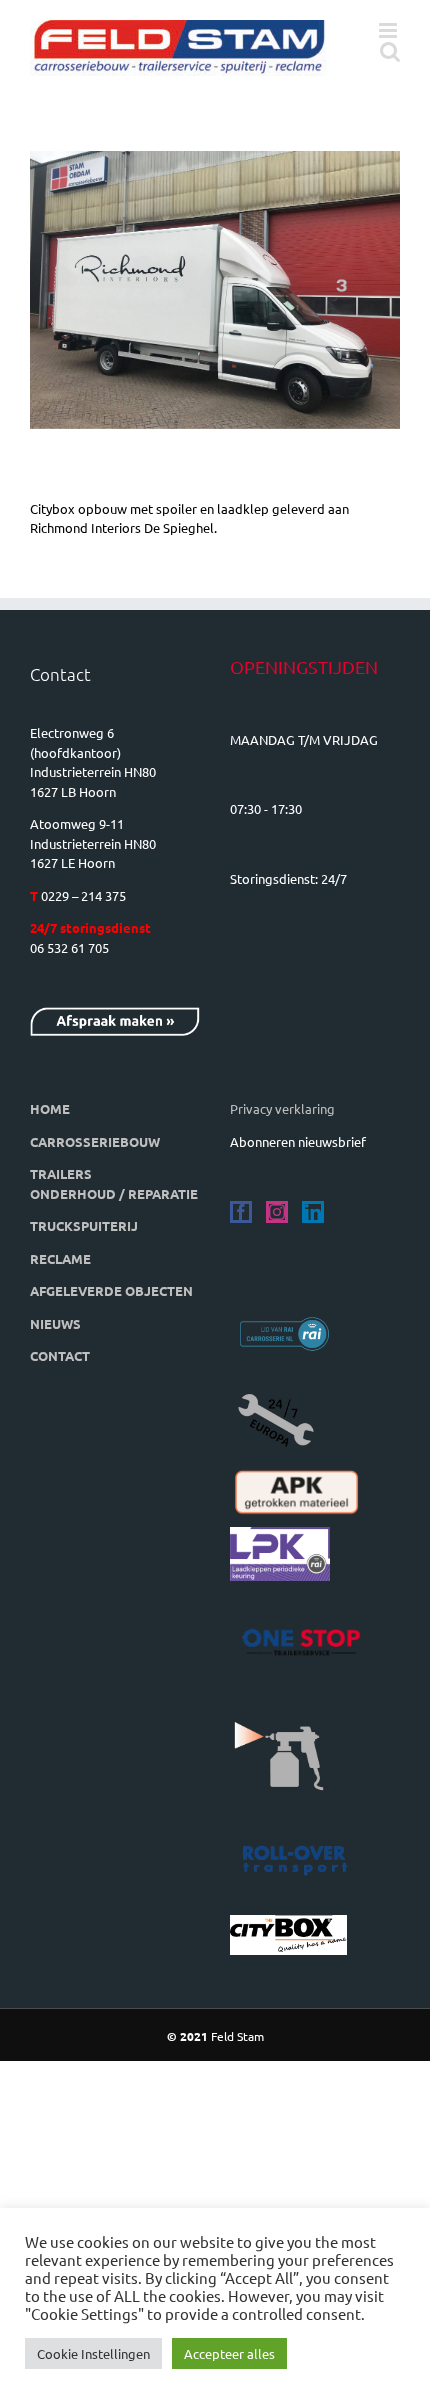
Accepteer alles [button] (229, 2353)
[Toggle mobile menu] (389, 30)
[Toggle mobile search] (390, 51)
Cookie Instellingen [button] (93, 2353)
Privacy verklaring (282, 1108)
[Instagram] (277, 1212)
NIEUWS (55, 1323)
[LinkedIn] (313, 1212)
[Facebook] (241, 1212)
